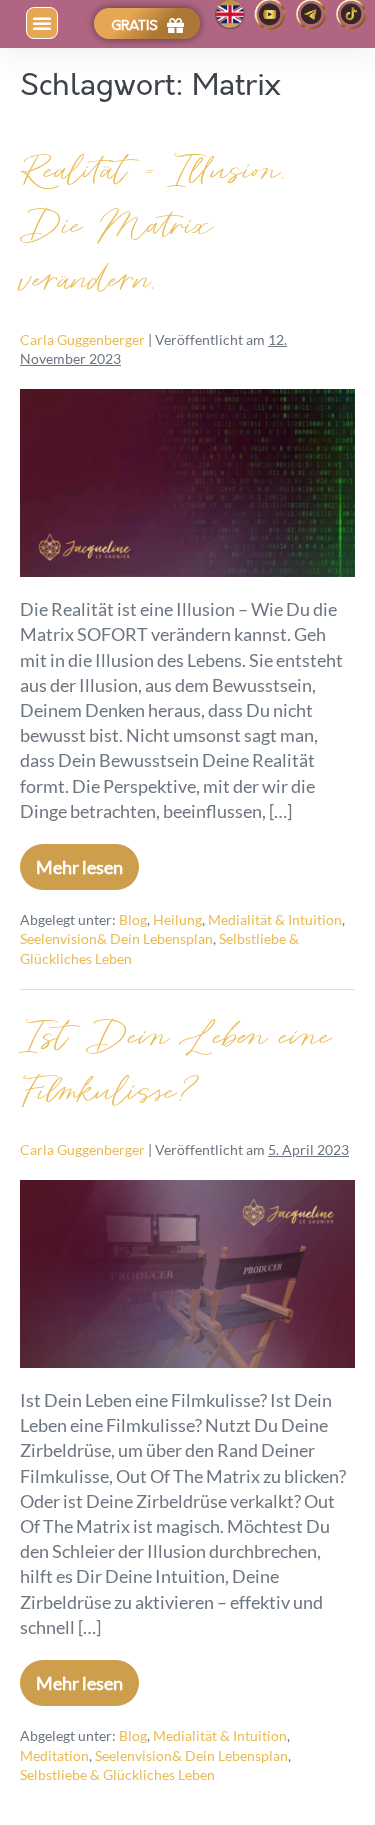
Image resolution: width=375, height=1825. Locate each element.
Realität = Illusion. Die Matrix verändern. (154, 226)
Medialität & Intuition (275, 919)
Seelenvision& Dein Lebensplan (116, 938)
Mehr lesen (87, 861)
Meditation (54, 1755)
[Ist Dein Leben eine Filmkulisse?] (187, 1274)
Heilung (177, 919)
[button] (42, 23)
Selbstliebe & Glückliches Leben (117, 1774)
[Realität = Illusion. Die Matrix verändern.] (187, 483)
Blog (133, 919)
